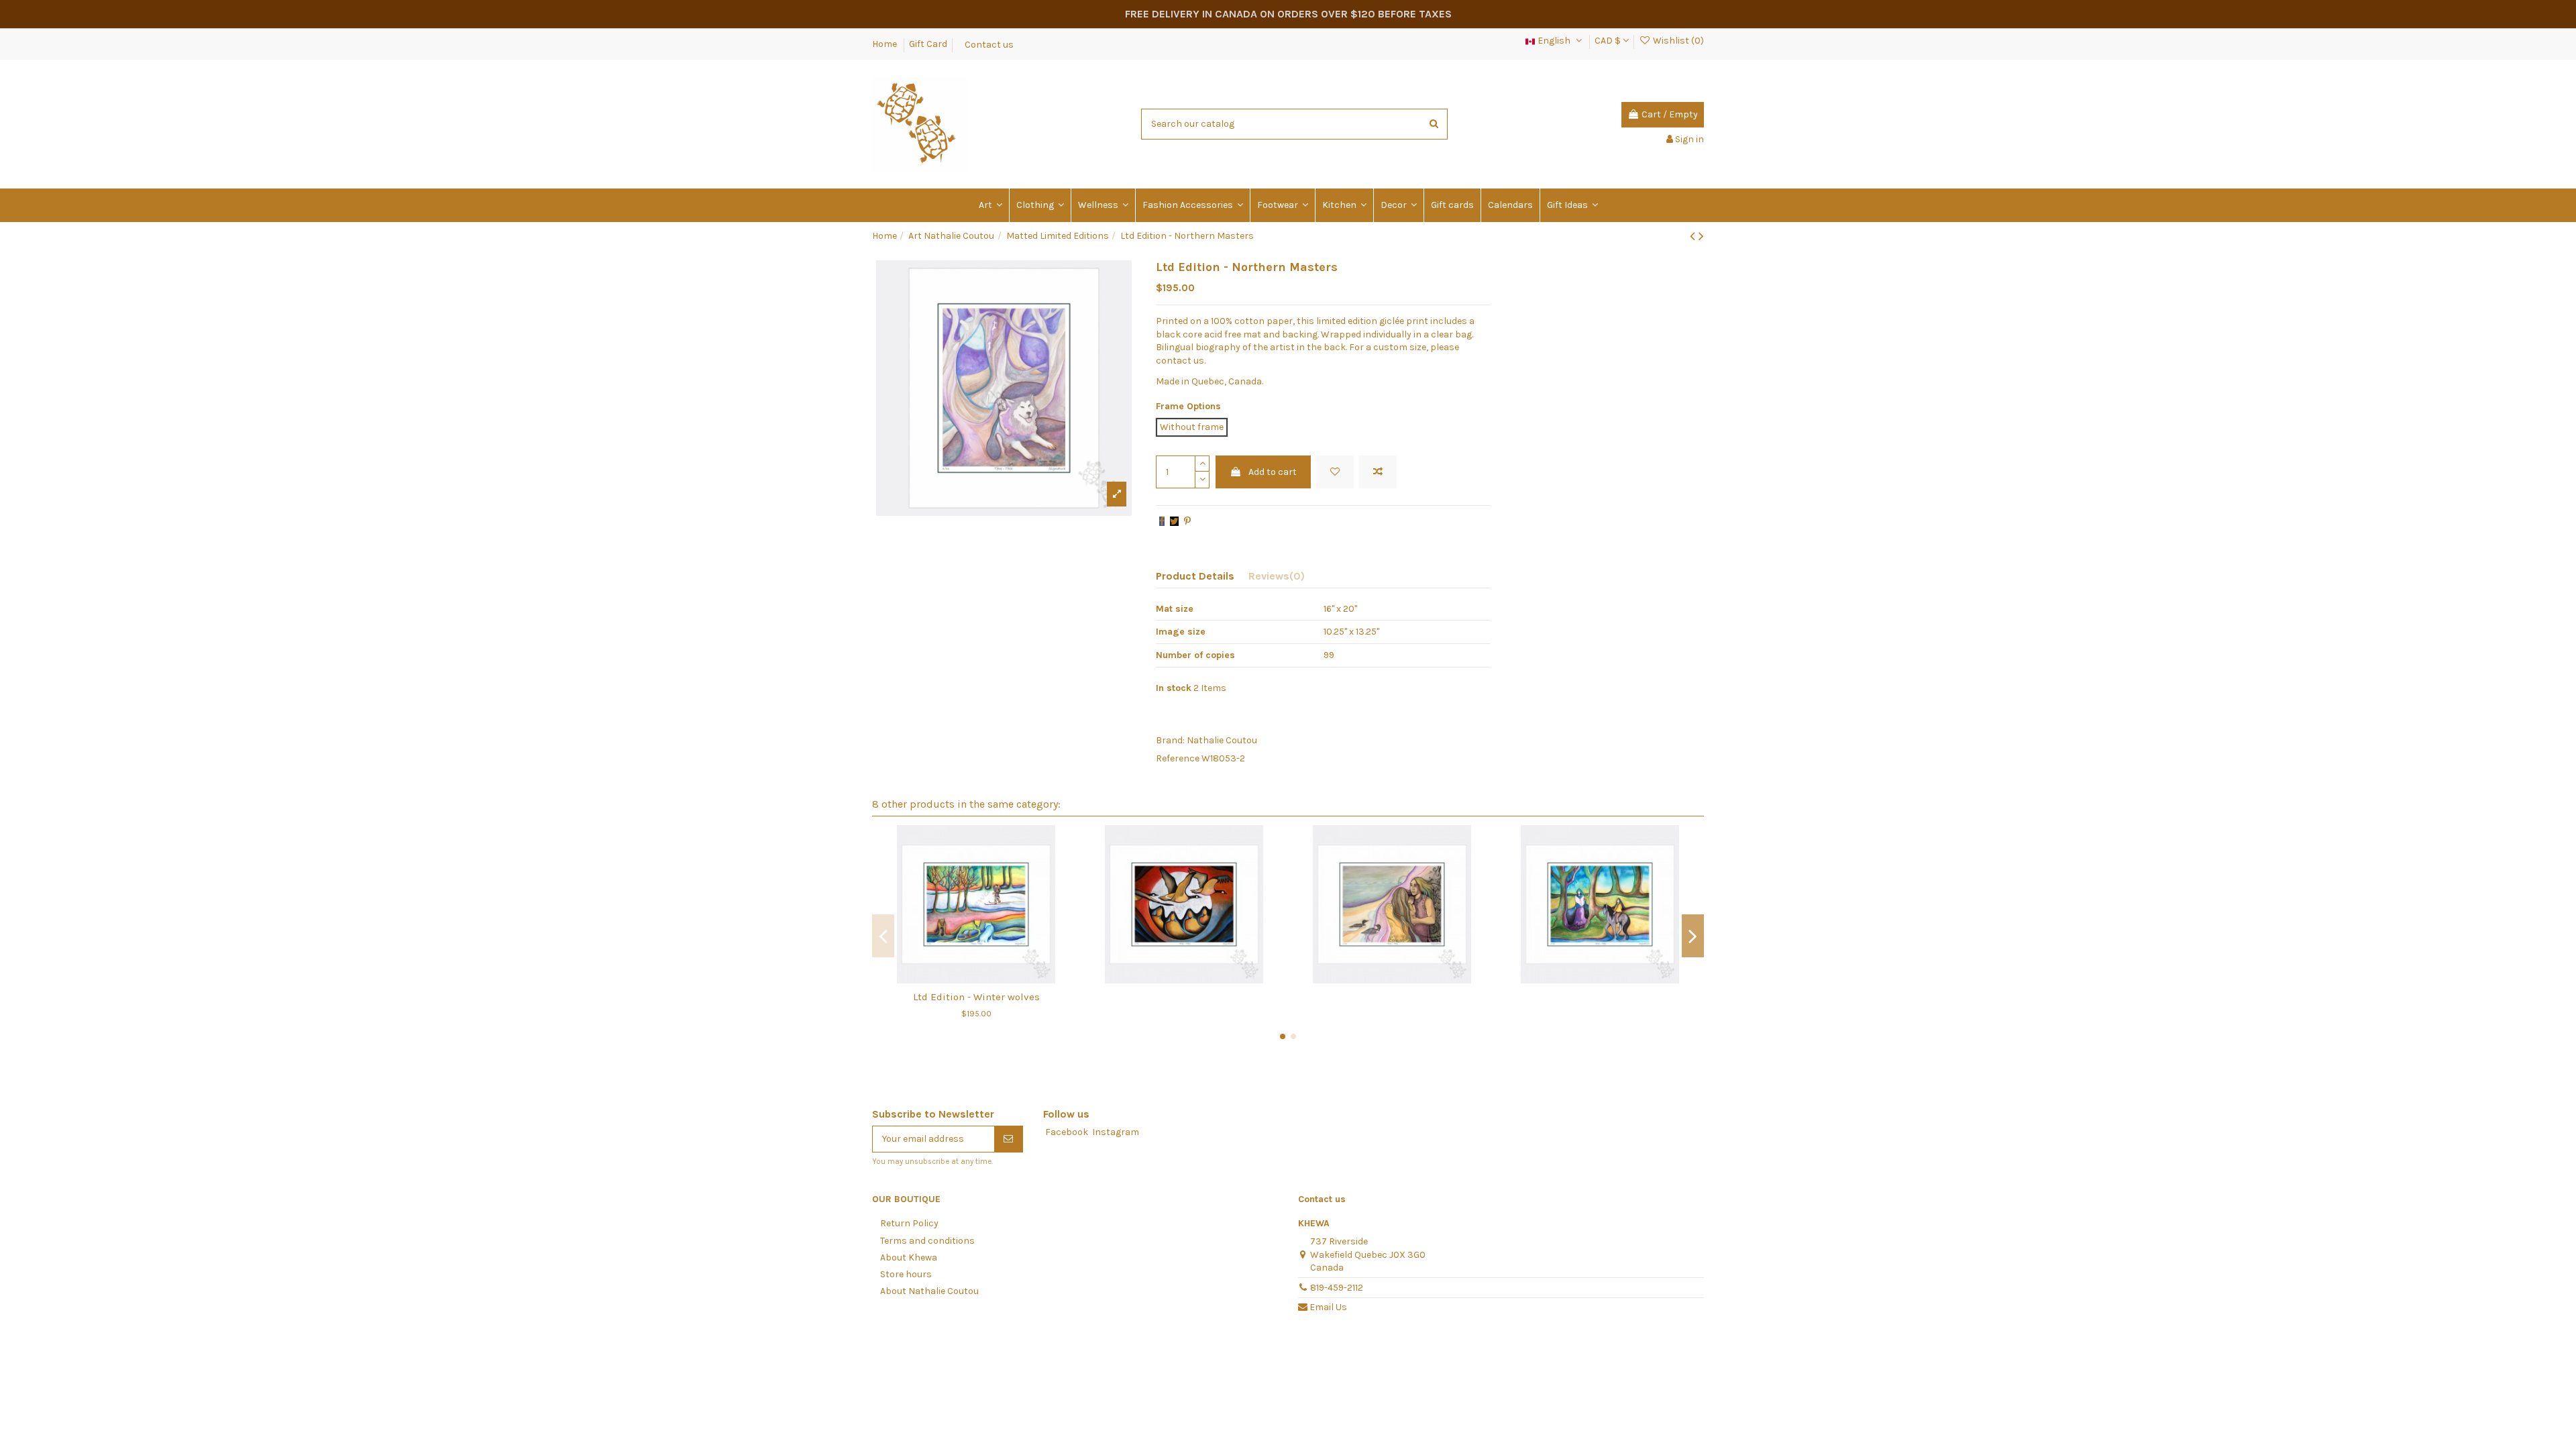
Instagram (1116, 1132)
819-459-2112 (1337, 1288)
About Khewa (909, 1257)
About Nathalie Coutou (929, 1291)
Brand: (1170, 740)
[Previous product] (1694, 236)
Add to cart (1273, 472)
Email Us (1328, 1307)
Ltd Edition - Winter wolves (976, 997)
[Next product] (1701, 236)
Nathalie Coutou (1222, 740)
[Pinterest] (1187, 522)
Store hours (906, 1274)
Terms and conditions (927, 1241)
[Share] (1162, 522)
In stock (1174, 688)
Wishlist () (1677, 41)
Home (885, 44)
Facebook (1067, 1132)
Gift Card (928, 44)
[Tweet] (1174, 522)
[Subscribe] (1008, 1139)
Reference (1178, 758)
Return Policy (909, 1223)
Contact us (989, 44)
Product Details (1195, 576)
